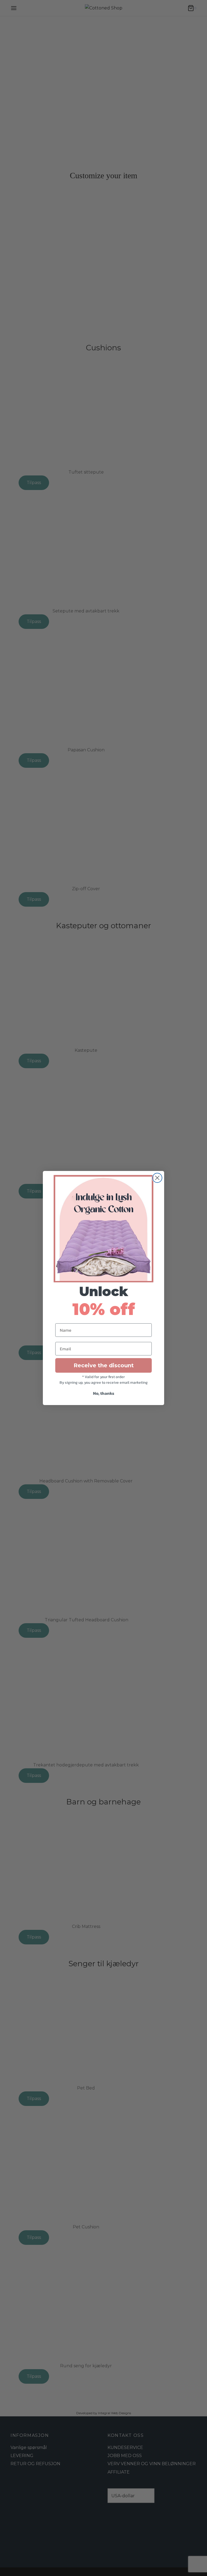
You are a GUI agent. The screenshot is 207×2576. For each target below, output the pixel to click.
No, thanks (104, 1393)
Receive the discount (104, 1365)
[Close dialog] (157, 1178)
